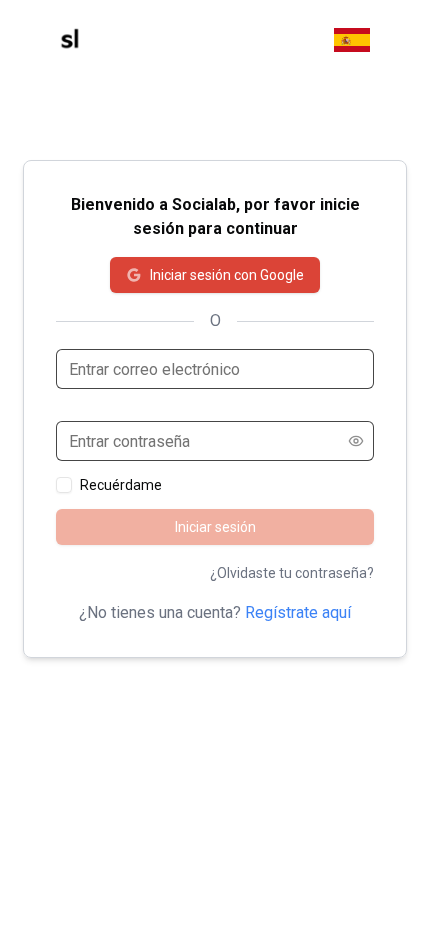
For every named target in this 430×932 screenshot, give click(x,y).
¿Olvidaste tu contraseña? (292, 573)
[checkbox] (64, 485)
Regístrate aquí (298, 612)
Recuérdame (121, 485)
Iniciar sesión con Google (227, 275)
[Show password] (356, 441)
